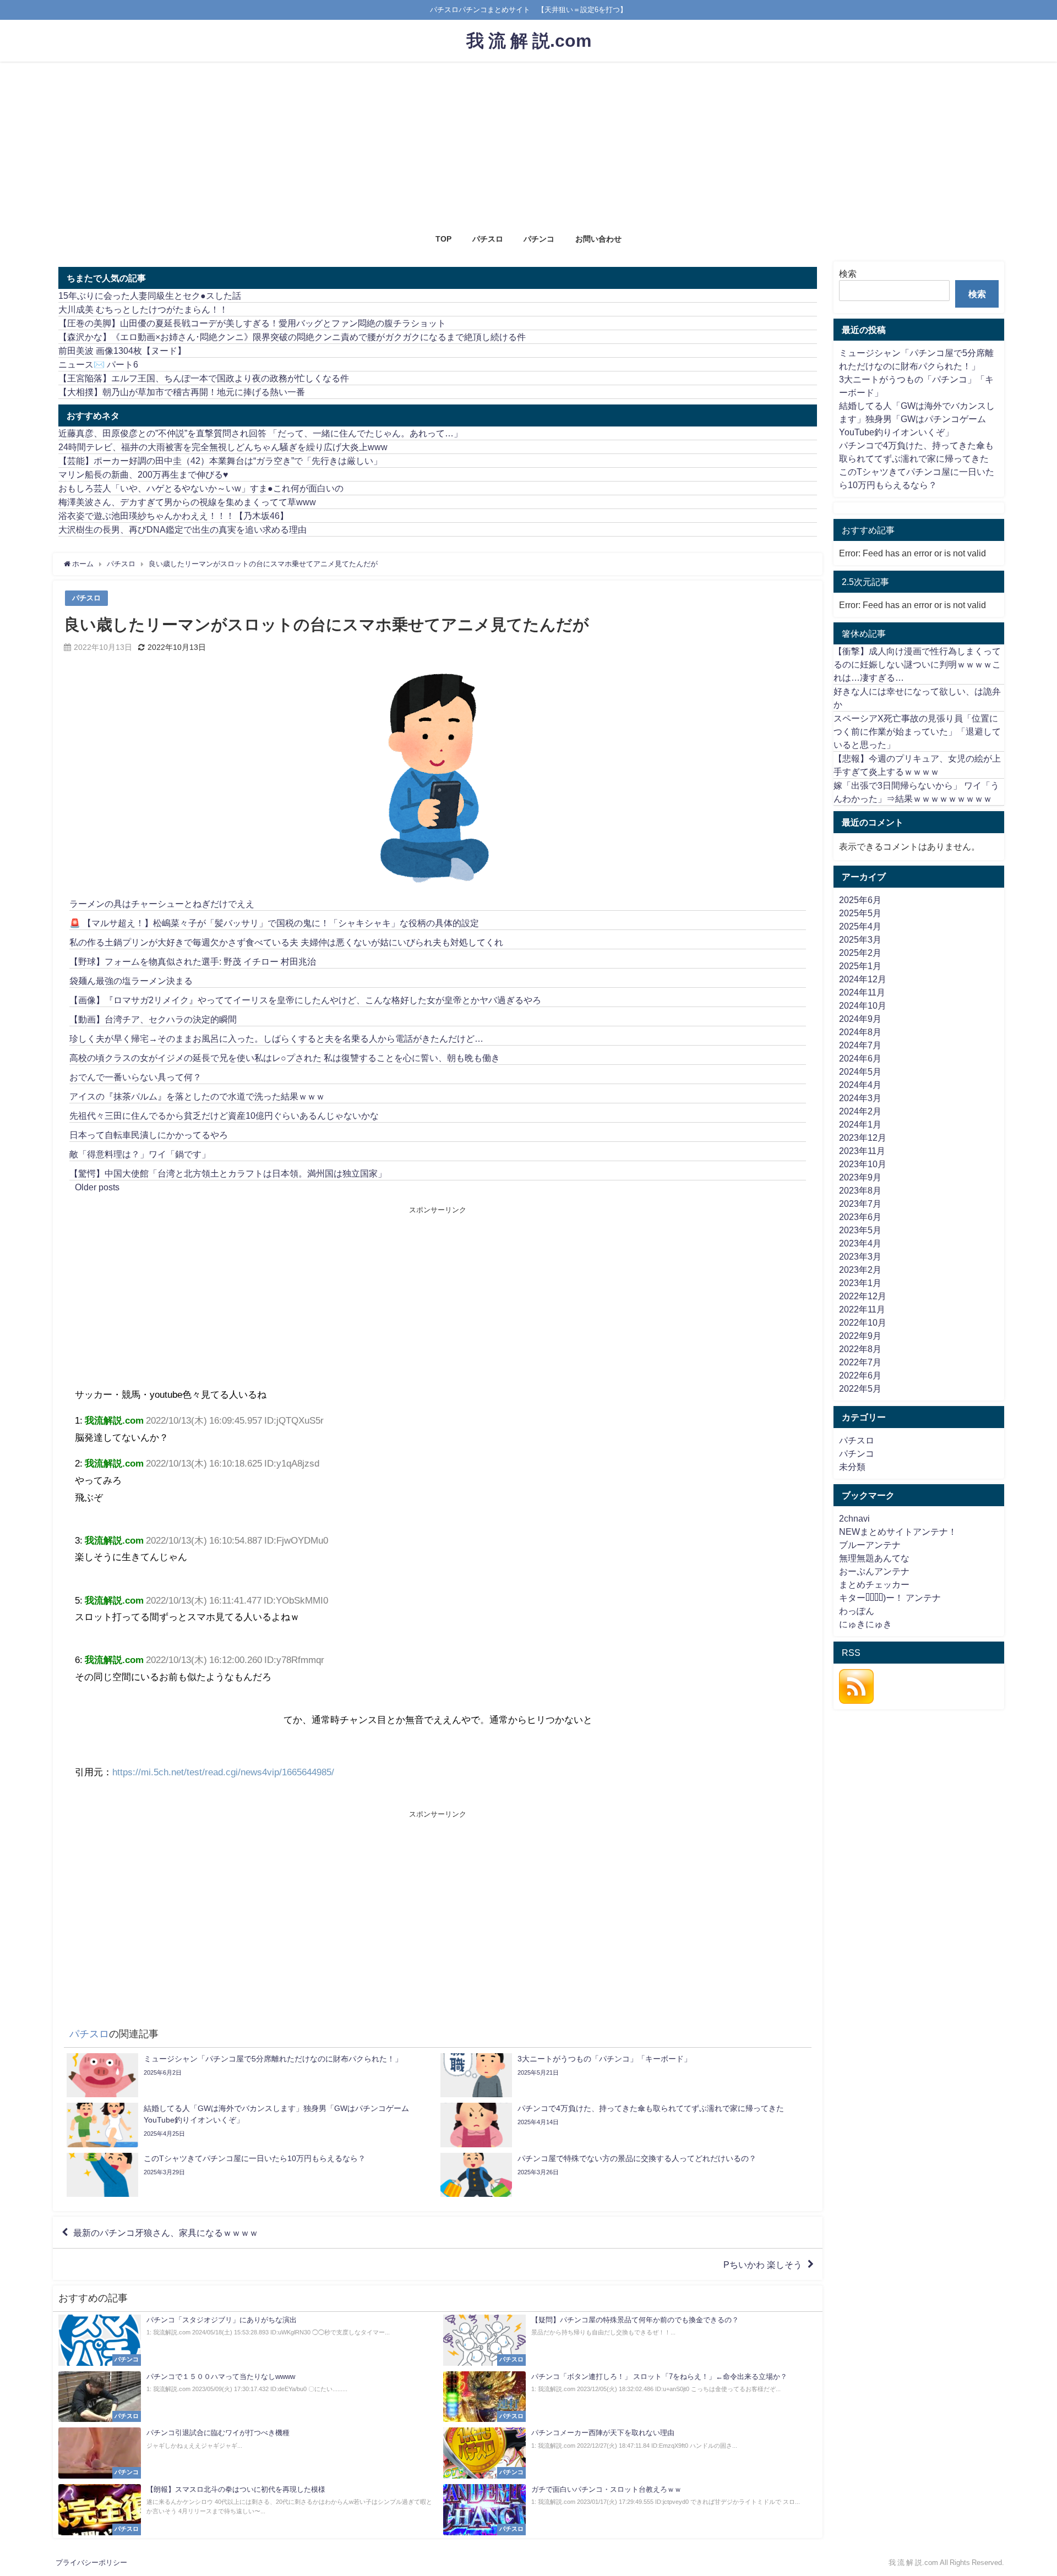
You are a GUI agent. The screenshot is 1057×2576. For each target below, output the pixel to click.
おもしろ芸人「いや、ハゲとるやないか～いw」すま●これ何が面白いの (201, 488)
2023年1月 (860, 1283)
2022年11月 (862, 1309)
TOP (443, 239)
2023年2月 (860, 1270)
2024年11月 (862, 992)
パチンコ (539, 239)
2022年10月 (863, 1322)
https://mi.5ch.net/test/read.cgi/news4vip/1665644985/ (223, 1772)
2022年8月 (860, 1349)
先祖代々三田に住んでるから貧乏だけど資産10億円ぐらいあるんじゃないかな (224, 1115)
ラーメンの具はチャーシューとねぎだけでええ (162, 904)
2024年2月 (860, 1111)
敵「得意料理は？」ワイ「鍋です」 (140, 1154)
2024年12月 (863, 979)
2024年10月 (863, 1005)
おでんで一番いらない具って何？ (135, 1077)
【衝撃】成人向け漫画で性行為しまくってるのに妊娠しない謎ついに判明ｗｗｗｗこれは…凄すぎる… (917, 664)
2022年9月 (860, 1336)
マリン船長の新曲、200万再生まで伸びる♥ (143, 474)
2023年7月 (860, 1204)
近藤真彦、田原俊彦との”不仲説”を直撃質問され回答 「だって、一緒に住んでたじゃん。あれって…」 (260, 433)
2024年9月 (860, 1019)
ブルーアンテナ (870, 1545)
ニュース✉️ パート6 (98, 364)
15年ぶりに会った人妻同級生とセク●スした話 (150, 296)
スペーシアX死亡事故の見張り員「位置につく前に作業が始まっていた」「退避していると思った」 (917, 731)
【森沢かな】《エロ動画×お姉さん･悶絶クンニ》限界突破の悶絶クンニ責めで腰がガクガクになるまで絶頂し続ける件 (292, 337)
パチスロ (488, 239)
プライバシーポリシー (91, 2563)
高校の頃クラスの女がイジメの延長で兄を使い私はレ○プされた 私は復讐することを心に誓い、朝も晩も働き (285, 1058)
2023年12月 (863, 1137)
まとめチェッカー (874, 1584)
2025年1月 (860, 966)
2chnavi (854, 1518)
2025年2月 (860, 953)
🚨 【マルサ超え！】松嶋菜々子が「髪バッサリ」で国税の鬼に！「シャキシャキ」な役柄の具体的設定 (274, 923)
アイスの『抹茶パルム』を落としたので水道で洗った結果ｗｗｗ (197, 1096)
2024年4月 (860, 1085)
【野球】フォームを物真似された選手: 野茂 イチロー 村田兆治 (193, 961)
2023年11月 (862, 1151)
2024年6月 (860, 1058)
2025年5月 (860, 913)
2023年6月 (860, 1217)
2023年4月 (860, 1243)
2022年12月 (863, 1296)
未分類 (852, 1467)
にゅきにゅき (865, 1624)
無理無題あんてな (874, 1558)
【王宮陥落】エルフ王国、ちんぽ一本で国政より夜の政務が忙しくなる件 (204, 378)
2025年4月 (860, 926)
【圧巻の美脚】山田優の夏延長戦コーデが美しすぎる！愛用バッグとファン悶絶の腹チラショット (252, 323)
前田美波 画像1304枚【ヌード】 (122, 351)
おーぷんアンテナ (874, 1571)
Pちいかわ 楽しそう (763, 2265)
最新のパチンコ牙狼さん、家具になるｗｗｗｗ (166, 2233)
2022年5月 (860, 1388)
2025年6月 (860, 900)
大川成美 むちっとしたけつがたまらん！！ (143, 309)
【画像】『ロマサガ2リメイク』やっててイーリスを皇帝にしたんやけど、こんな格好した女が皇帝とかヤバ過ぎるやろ (305, 1000)
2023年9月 (860, 1177)
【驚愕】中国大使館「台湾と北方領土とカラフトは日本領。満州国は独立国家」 (228, 1173)
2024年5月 (860, 1071)
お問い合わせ (598, 239)
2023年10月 (863, 1164)
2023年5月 (860, 1230)
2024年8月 (860, 1032)
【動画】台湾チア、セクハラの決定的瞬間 (153, 1019)
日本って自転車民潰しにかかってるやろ (149, 1135)
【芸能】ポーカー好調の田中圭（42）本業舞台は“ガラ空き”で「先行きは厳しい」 (220, 461)
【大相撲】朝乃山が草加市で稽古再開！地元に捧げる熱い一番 (182, 392)
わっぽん (857, 1611)
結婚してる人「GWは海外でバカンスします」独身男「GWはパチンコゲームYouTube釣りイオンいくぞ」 (917, 419)
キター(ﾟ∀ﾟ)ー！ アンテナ (890, 1598)
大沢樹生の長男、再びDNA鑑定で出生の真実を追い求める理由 (182, 529)
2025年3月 (860, 939)
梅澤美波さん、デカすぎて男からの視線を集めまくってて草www (187, 502)
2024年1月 (860, 1124)
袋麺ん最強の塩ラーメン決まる (131, 981)
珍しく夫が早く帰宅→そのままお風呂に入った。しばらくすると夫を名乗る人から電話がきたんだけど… (276, 1038)
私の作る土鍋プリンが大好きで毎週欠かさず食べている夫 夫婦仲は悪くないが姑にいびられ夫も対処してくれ (286, 942)
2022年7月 (860, 1362)
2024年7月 (860, 1045)
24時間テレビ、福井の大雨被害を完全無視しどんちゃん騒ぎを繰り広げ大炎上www (223, 447)
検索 (848, 274)
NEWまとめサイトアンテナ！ (898, 1532)
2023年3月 (860, 1256)
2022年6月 (860, 1375)
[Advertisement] (528, 144)
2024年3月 (860, 1098)
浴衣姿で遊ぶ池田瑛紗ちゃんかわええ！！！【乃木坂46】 (173, 516)
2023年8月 (860, 1190)
